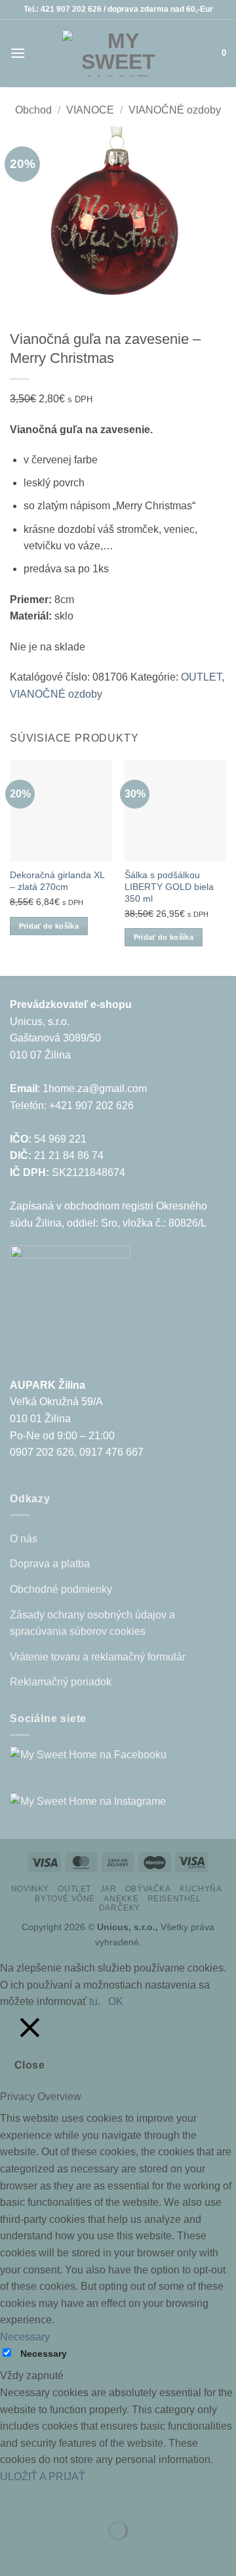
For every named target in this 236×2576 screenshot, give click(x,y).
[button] (18, 53)
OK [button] (116, 2001)
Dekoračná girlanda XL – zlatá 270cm (57, 881)
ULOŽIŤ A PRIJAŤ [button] (43, 2477)
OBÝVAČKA (148, 1889)
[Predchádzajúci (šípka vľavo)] (13, 2553)
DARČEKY (120, 1908)
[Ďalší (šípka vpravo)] (51, 2553)
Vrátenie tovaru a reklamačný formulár (98, 1657)
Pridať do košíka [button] (49, 926)
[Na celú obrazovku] (51, 2498)
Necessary (44, 2354)
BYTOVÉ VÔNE (65, 1899)
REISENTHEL (174, 1899)
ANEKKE (121, 1899)
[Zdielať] (89, 2498)
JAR (108, 1889)
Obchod (33, 110)
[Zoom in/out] (13, 2498)
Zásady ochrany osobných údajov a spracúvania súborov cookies (92, 1623)
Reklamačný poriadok (61, 1682)
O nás (24, 1539)
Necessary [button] (25, 2337)
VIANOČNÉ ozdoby (175, 110)
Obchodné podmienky (61, 1589)
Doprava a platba (50, 1564)
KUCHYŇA (201, 1889)
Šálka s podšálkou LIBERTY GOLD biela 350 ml (169, 887)
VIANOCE (90, 110)
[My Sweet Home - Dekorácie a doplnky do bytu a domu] (118, 53)
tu (93, 2001)
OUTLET (201, 677)
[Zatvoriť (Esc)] (128, 2498)
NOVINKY (30, 1889)
